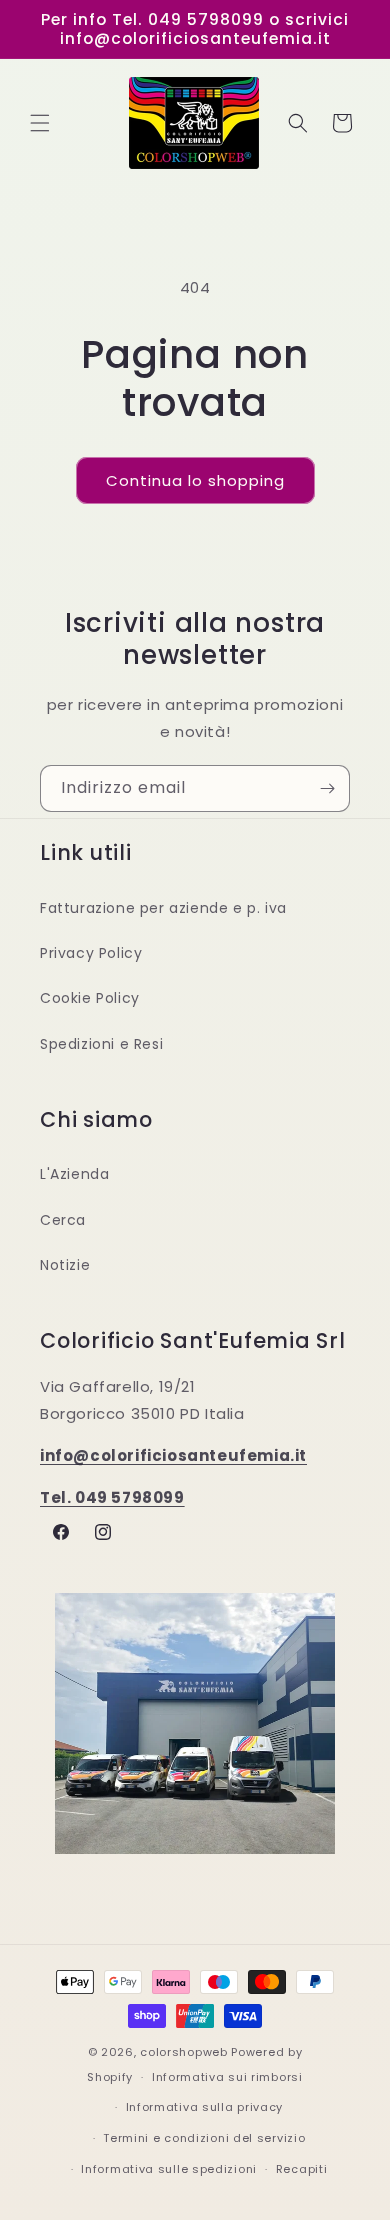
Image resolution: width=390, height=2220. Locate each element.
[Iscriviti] (327, 788)
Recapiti (302, 2169)
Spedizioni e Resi (101, 1044)
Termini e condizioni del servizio (204, 2138)
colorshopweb (183, 2052)
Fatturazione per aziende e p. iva (163, 908)
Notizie (65, 1265)
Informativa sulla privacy (205, 2107)
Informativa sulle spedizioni (169, 2169)
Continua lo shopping (195, 480)
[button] (40, 123)
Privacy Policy (91, 953)
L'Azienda (74, 1174)
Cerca (63, 1220)
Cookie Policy (90, 998)
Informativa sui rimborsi (227, 2077)
